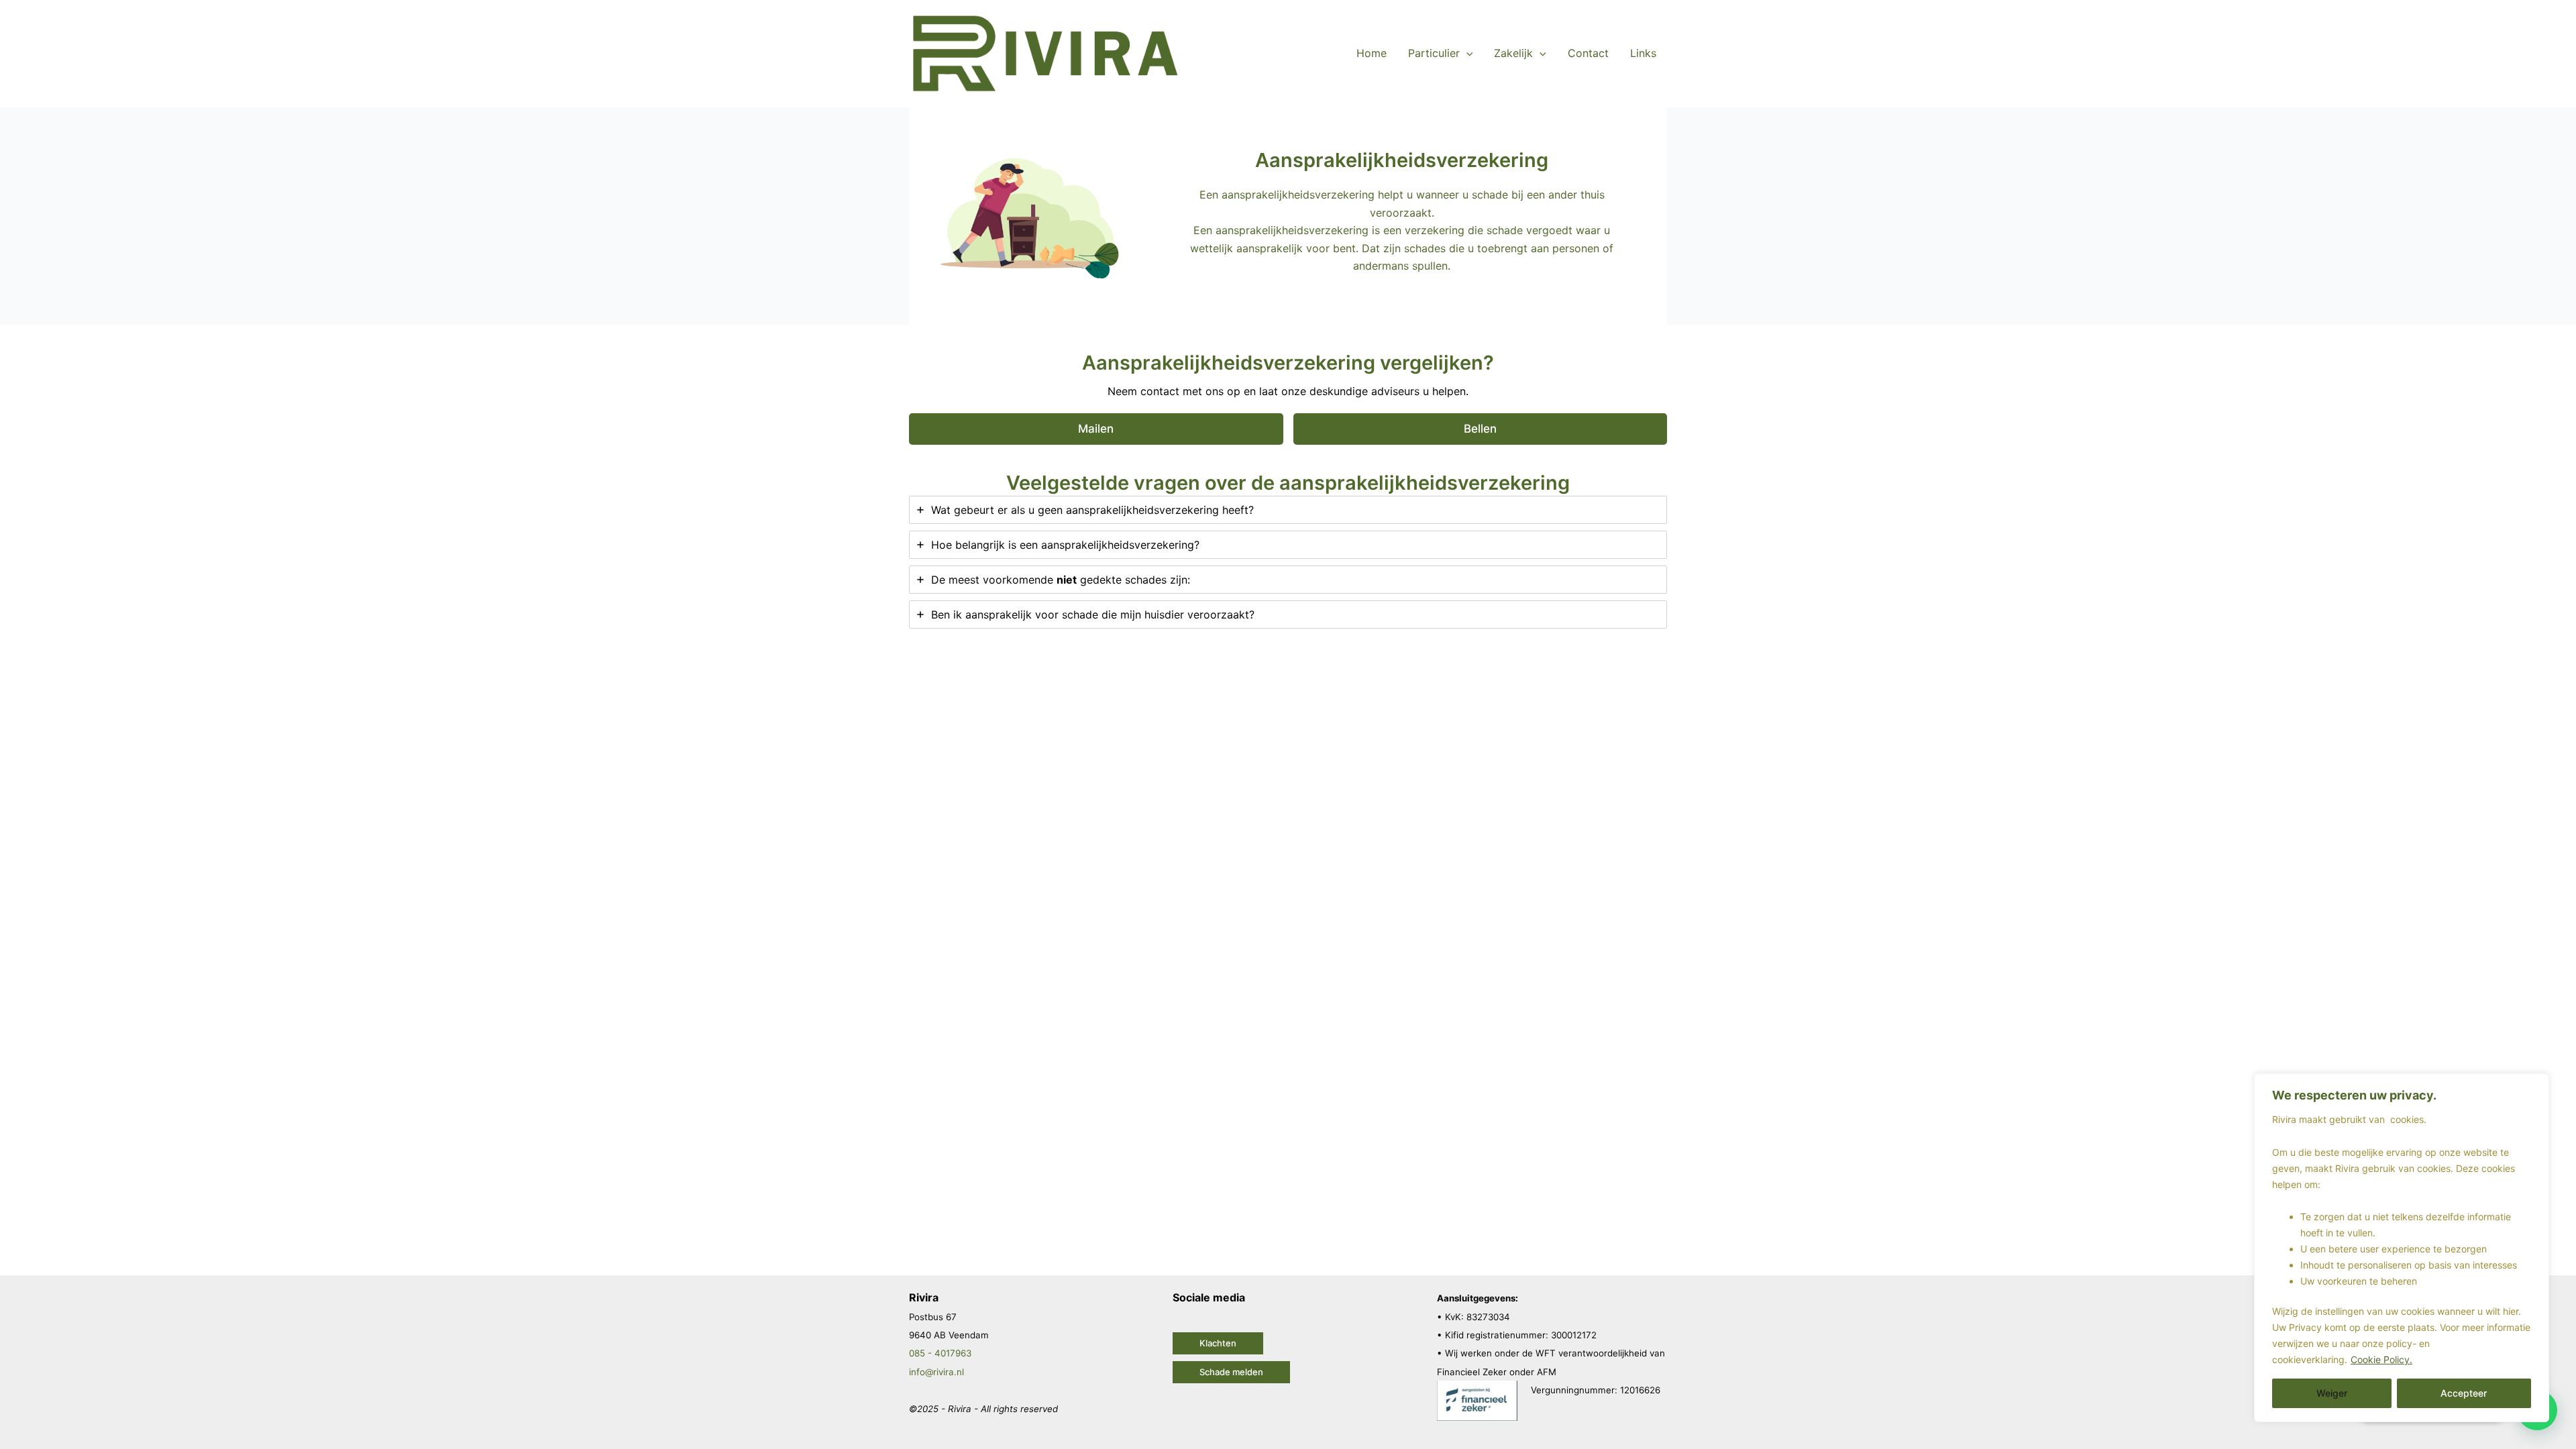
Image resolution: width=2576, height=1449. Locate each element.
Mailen (1096, 429)
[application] (1466, 53)
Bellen (1480, 429)
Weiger (2332, 1393)
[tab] (1288, 510)
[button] (1218, 1343)
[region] (2402, 1248)
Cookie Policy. (2381, 1359)
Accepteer (2464, 1393)
